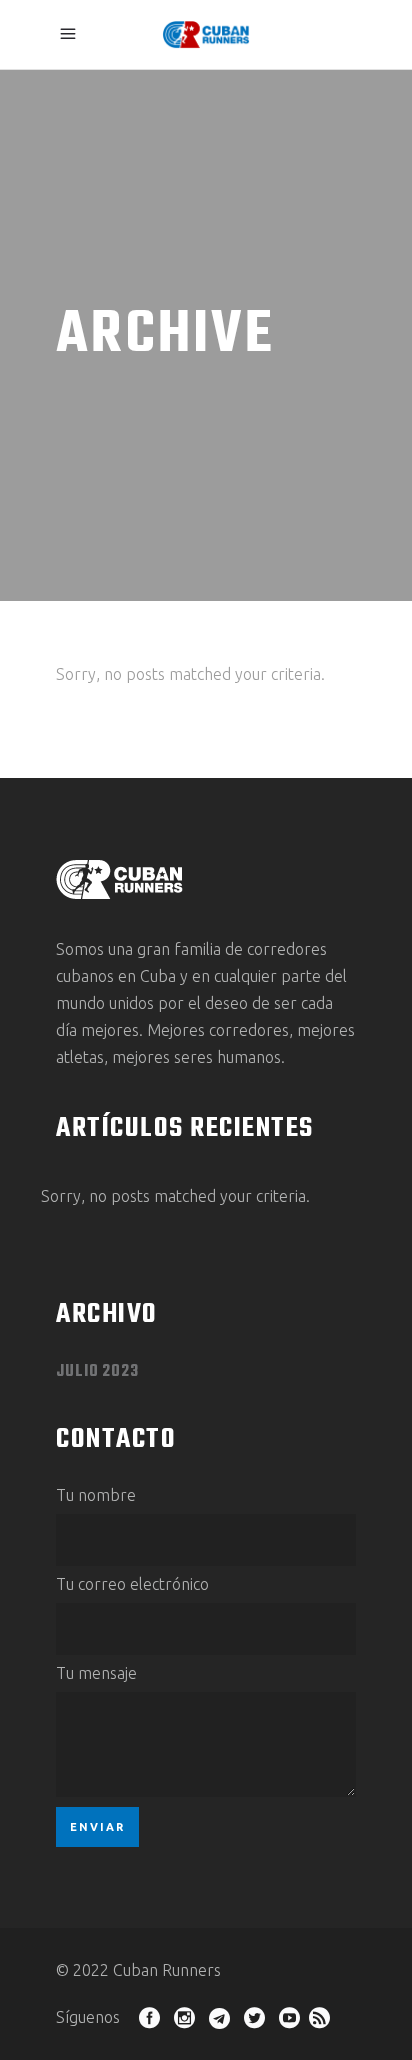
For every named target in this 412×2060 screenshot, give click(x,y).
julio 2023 (97, 1372)
